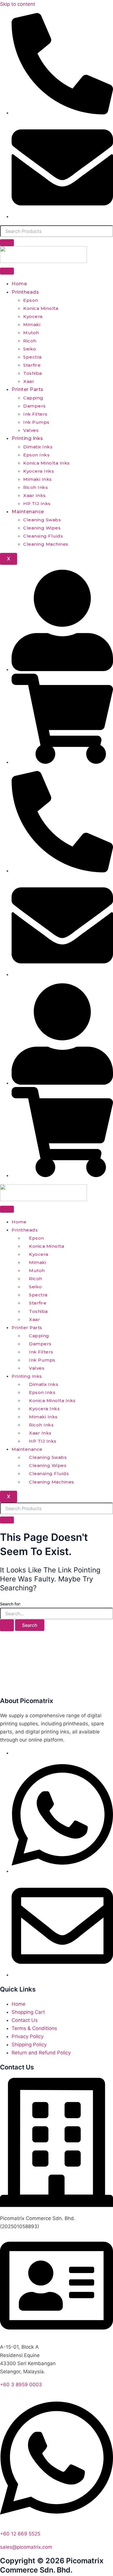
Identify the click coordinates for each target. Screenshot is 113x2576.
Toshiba (33, 373)
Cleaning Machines (46, 544)
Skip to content (18, 4)
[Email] (62, 1975)
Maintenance (28, 512)
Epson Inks (36, 455)
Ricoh (30, 341)
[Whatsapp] (62, 1871)
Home (19, 284)
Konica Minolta (41, 308)
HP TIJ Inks (37, 504)
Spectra (32, 357)
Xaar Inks (34, 495)
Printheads (25, 292)
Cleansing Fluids (43, 536)
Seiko (30, 349)
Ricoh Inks (35, 487)
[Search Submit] (7, 1625)
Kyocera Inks (39, 471)
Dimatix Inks (38, 447)
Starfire (32, 365)
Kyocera (33, 316)
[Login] (62, 669)
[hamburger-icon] (7, 271)
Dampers (34, 406)
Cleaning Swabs (42, 520)
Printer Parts (28, 389)
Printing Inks (27, 438)
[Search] (7, 243)
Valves (31, 430)
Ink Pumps (36, 422)
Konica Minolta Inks (47, 463)
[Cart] (62, 762)
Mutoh (31, 333)
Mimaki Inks (38, 479)
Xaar (29, 381)
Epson (31, 300)
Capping (33, 398)
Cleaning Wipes (42, 528)
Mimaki (32, 325)
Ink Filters (35, 414)
